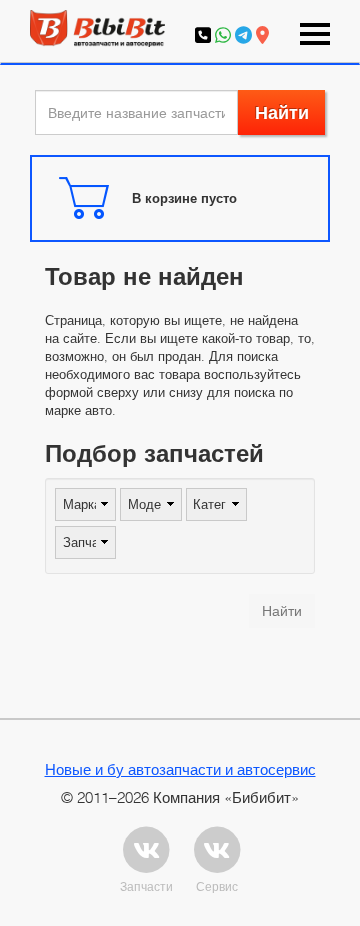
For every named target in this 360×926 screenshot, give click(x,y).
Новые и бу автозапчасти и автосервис (180, 769)
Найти (282, 112)
